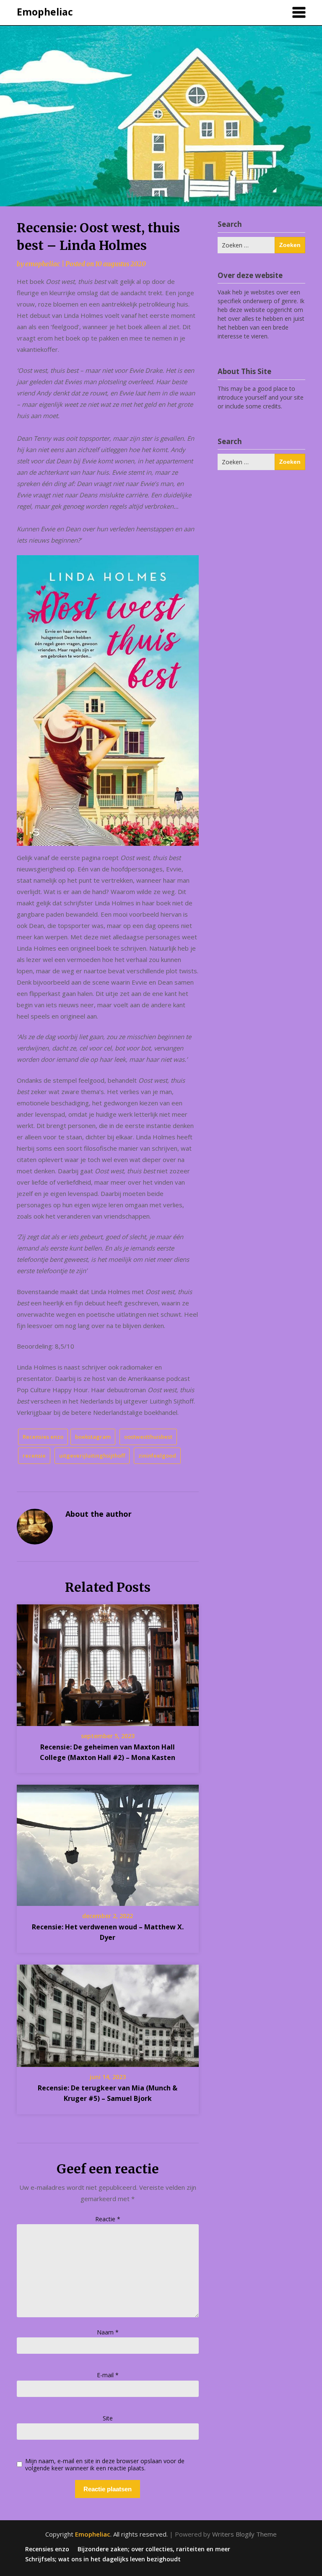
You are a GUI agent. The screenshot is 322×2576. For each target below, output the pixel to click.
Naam (108, 2332)
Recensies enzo (43, 1437)
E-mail (108, 2375)
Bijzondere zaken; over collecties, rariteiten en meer (154, 2549)
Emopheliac (45, 12)
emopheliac (43, 264)
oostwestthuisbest (148, 1437)
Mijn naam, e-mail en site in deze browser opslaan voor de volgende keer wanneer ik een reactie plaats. (105, 2465)
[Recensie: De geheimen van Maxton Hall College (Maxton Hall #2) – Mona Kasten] (108, 1662)
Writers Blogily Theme (244, 2534)
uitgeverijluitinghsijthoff (92, 1456)
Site (108, 2418)
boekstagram (93, 1437)
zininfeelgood (157, 1456)
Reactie (108, 2219)
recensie (34, 1456)
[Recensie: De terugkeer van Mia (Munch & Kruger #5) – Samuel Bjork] (108, 2013)
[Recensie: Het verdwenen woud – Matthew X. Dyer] (108, 1843)
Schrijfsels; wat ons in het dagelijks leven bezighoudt (103, 2559)
